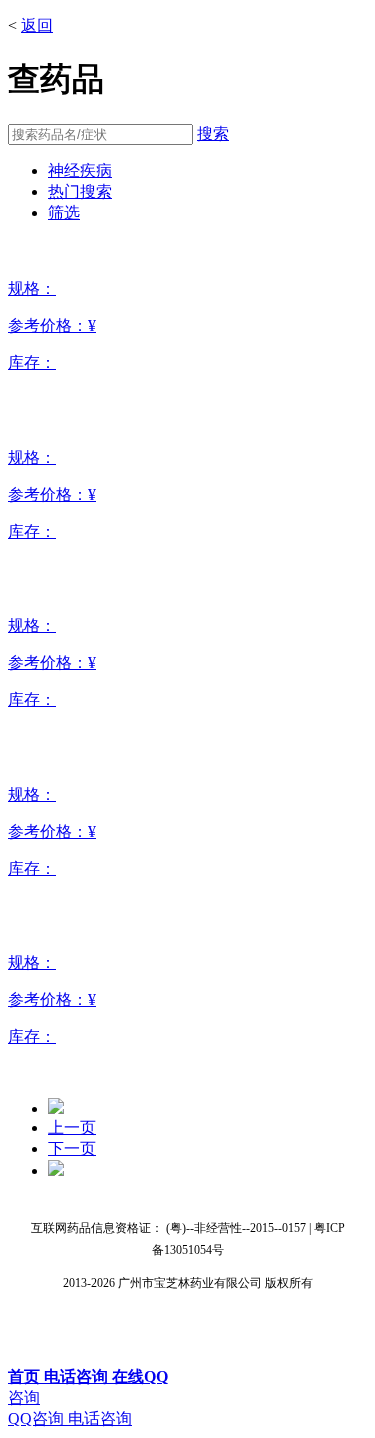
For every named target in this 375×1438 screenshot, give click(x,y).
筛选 (64, 212)
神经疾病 (80, 170)
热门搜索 (80, 191)
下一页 (72, 1148)
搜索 (213, 133)
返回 (37, 25)
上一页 (72, 1127)
